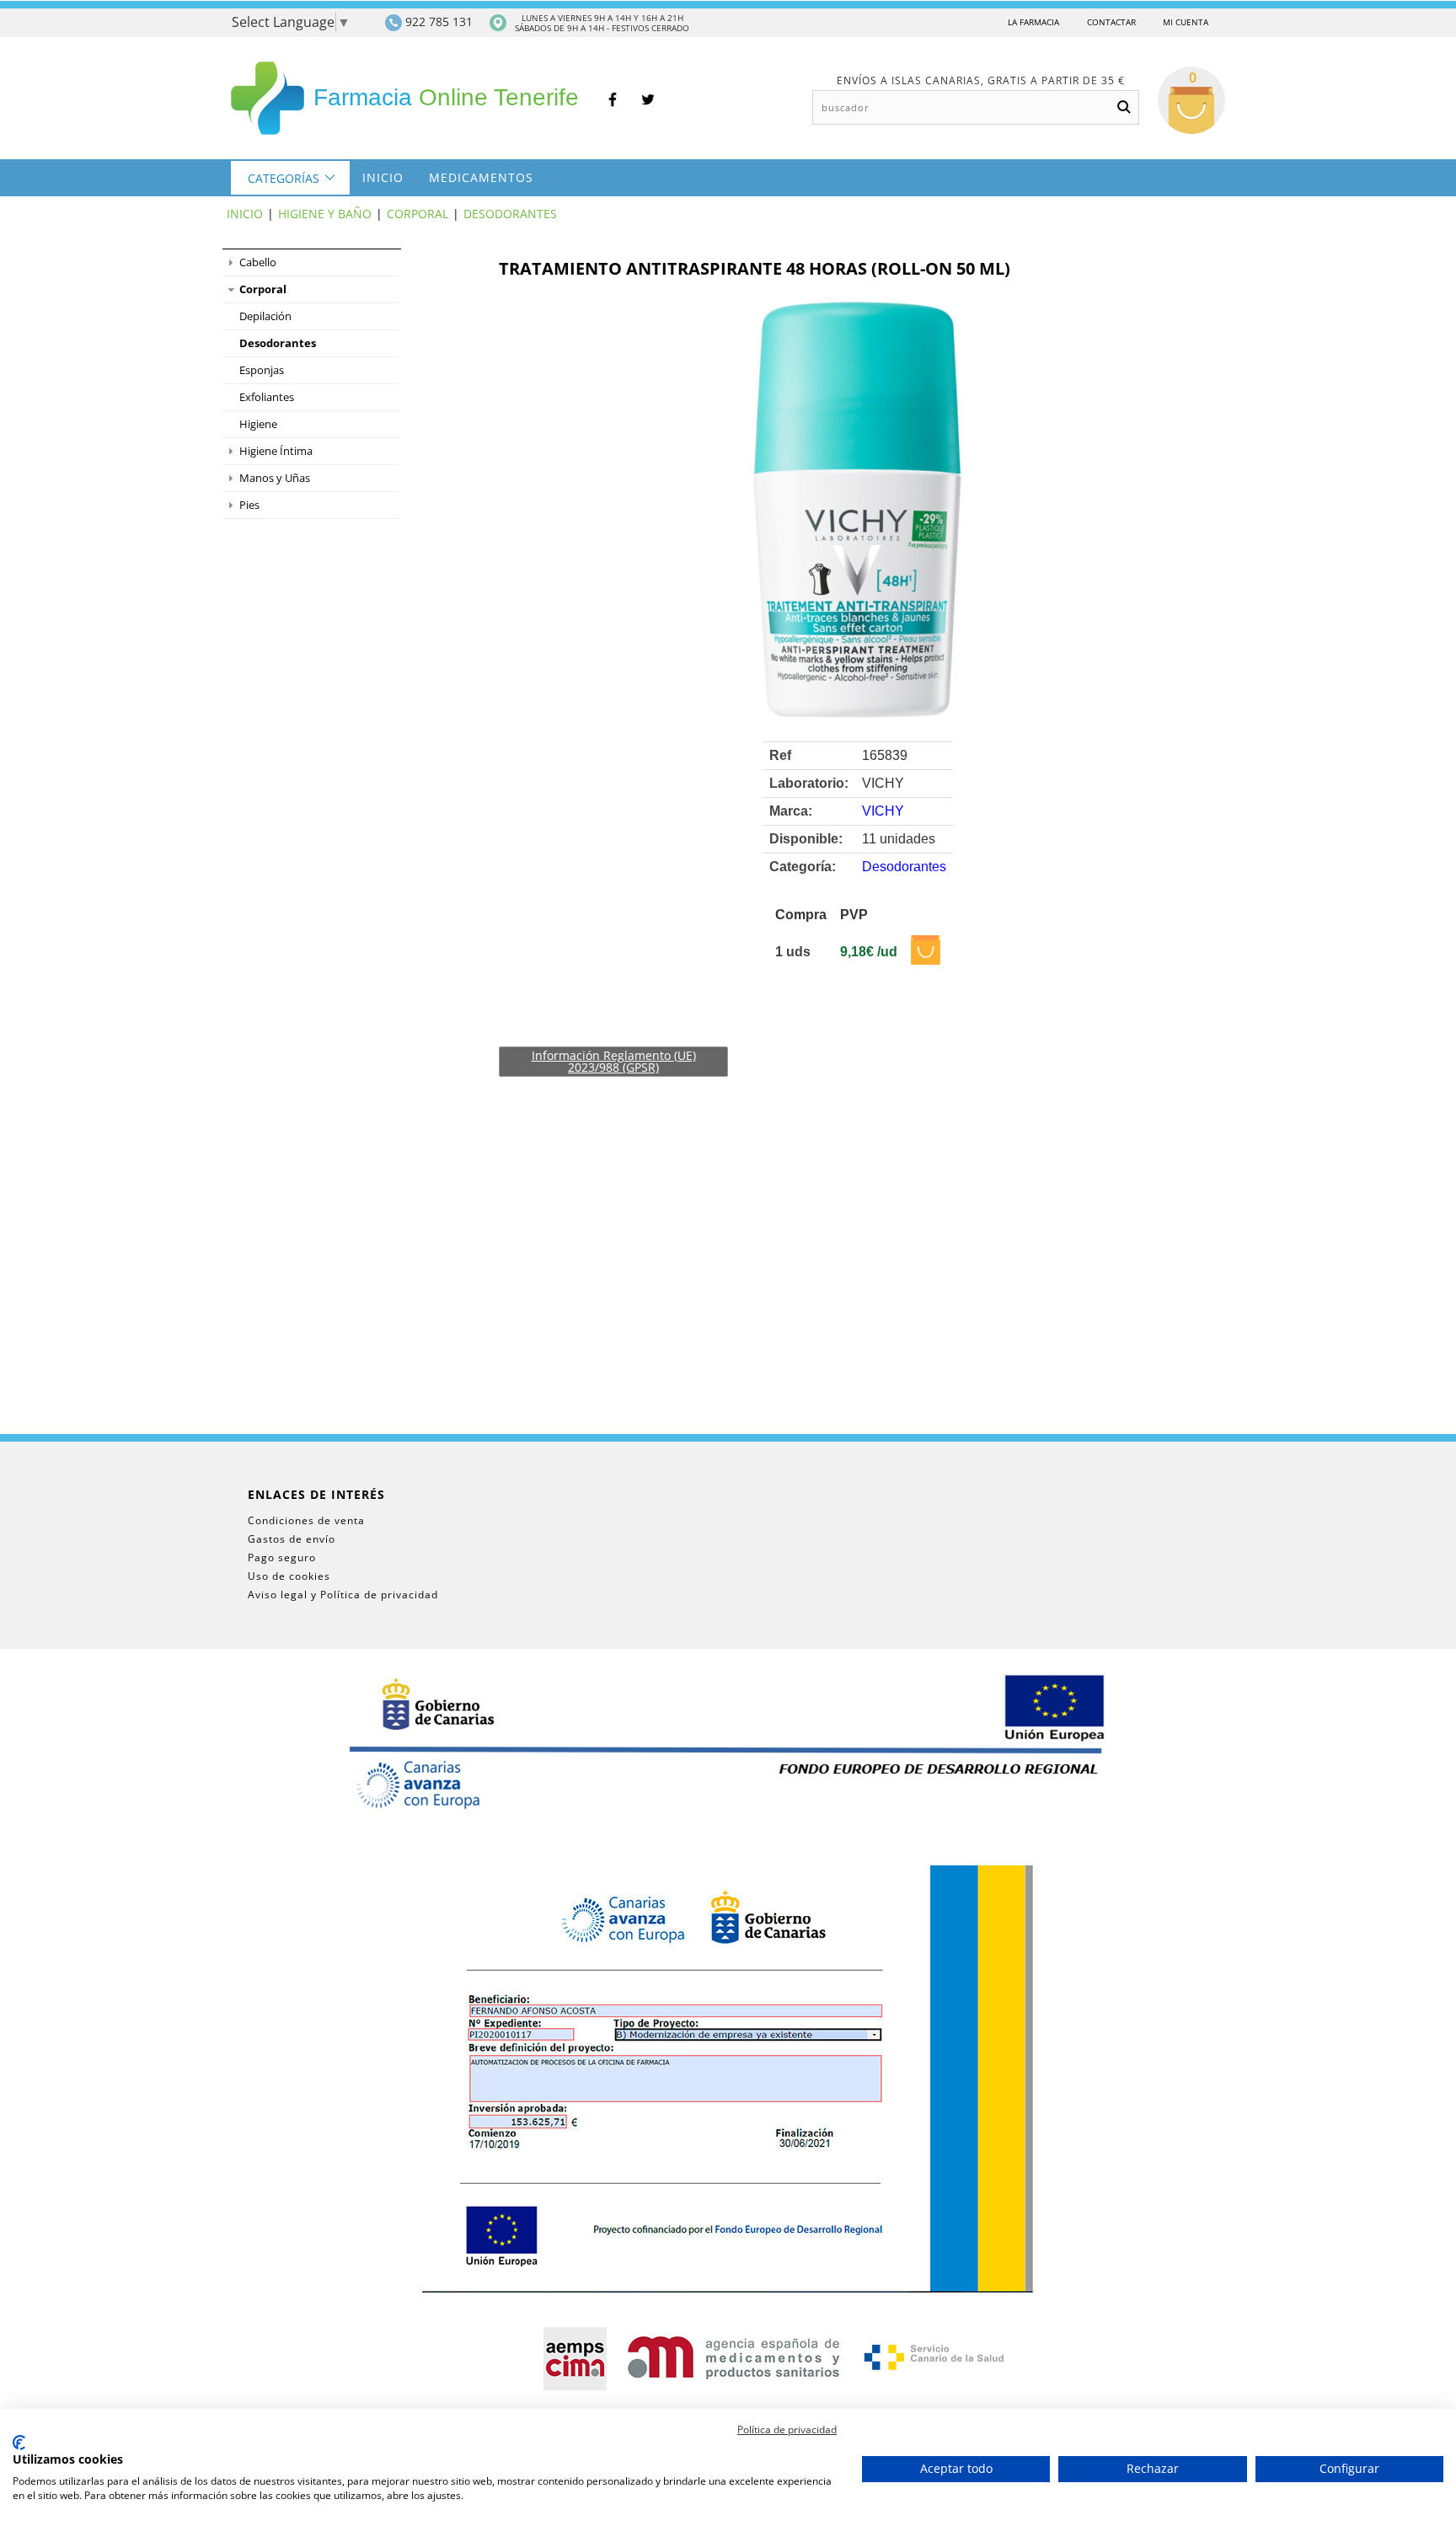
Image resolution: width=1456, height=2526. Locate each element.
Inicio (383, 177)
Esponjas (262, 370)
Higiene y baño (325, 214)
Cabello (258, 262)
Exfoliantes (267, 397)
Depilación (265, 316)
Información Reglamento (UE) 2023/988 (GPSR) (614, 1061)
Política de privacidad (787, 2430)
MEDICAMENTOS (481, 177)
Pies (249, 505)
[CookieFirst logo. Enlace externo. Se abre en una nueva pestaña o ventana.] (19, 2443)
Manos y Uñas (275, 478)
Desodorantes (510, 214)
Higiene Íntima (276, 451)
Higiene (258, 424)
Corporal (418, 214)
